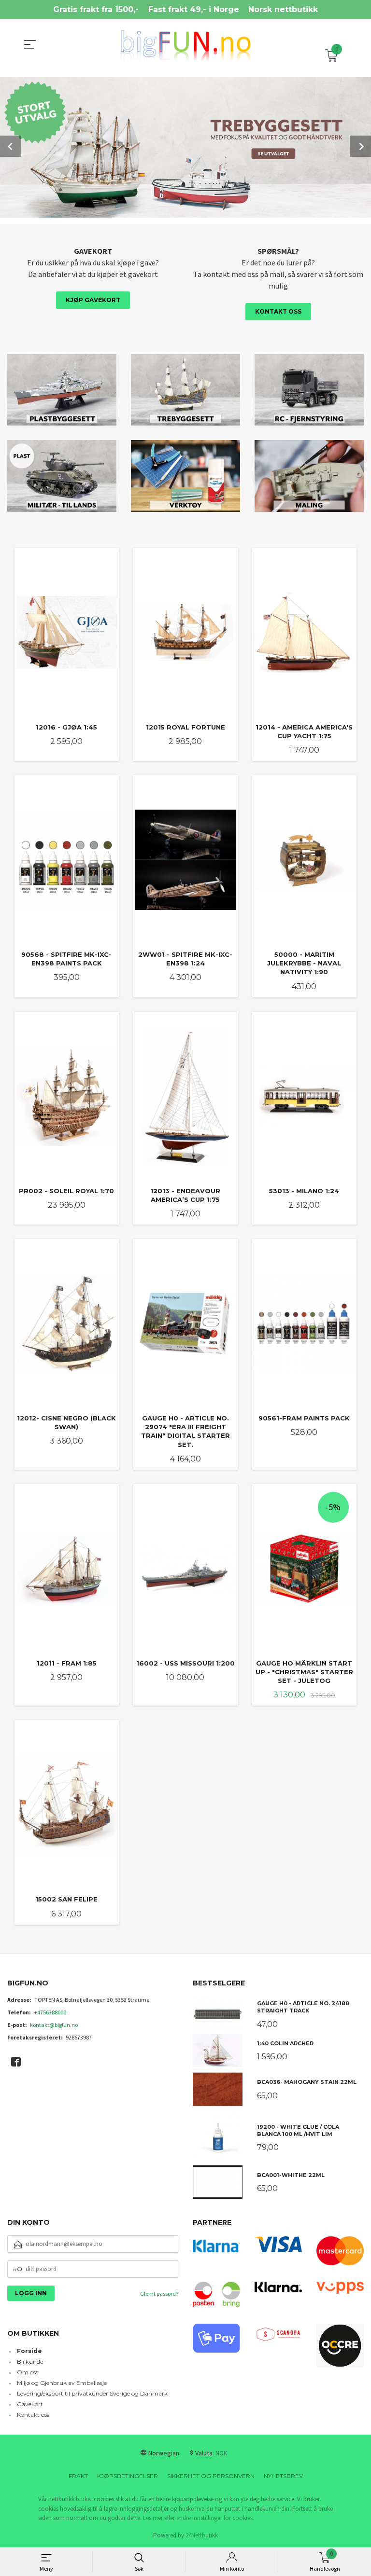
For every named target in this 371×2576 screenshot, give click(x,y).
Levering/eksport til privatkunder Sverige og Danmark (92, 2393)
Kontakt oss (278, 311)
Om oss (28, 2372)
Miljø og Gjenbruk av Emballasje (62, 2383)
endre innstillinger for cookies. (215, 2518)
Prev (11, 146)
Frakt (78, 2476)
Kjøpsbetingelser (128, 2476)
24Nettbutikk (202, 2535)
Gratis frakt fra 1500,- (96, 9)
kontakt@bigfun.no (54, 2025)
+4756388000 (50, 2012)
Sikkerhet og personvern (211, 2476)
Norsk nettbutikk (283, 9)
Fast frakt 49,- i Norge (194, 9)
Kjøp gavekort (93, 300)
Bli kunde (30, 2362)
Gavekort (30, 2404)
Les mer (153, 2518)
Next (360, 146)
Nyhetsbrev (283, 2476)
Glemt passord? (159, 2294)
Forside (29, 2351)
